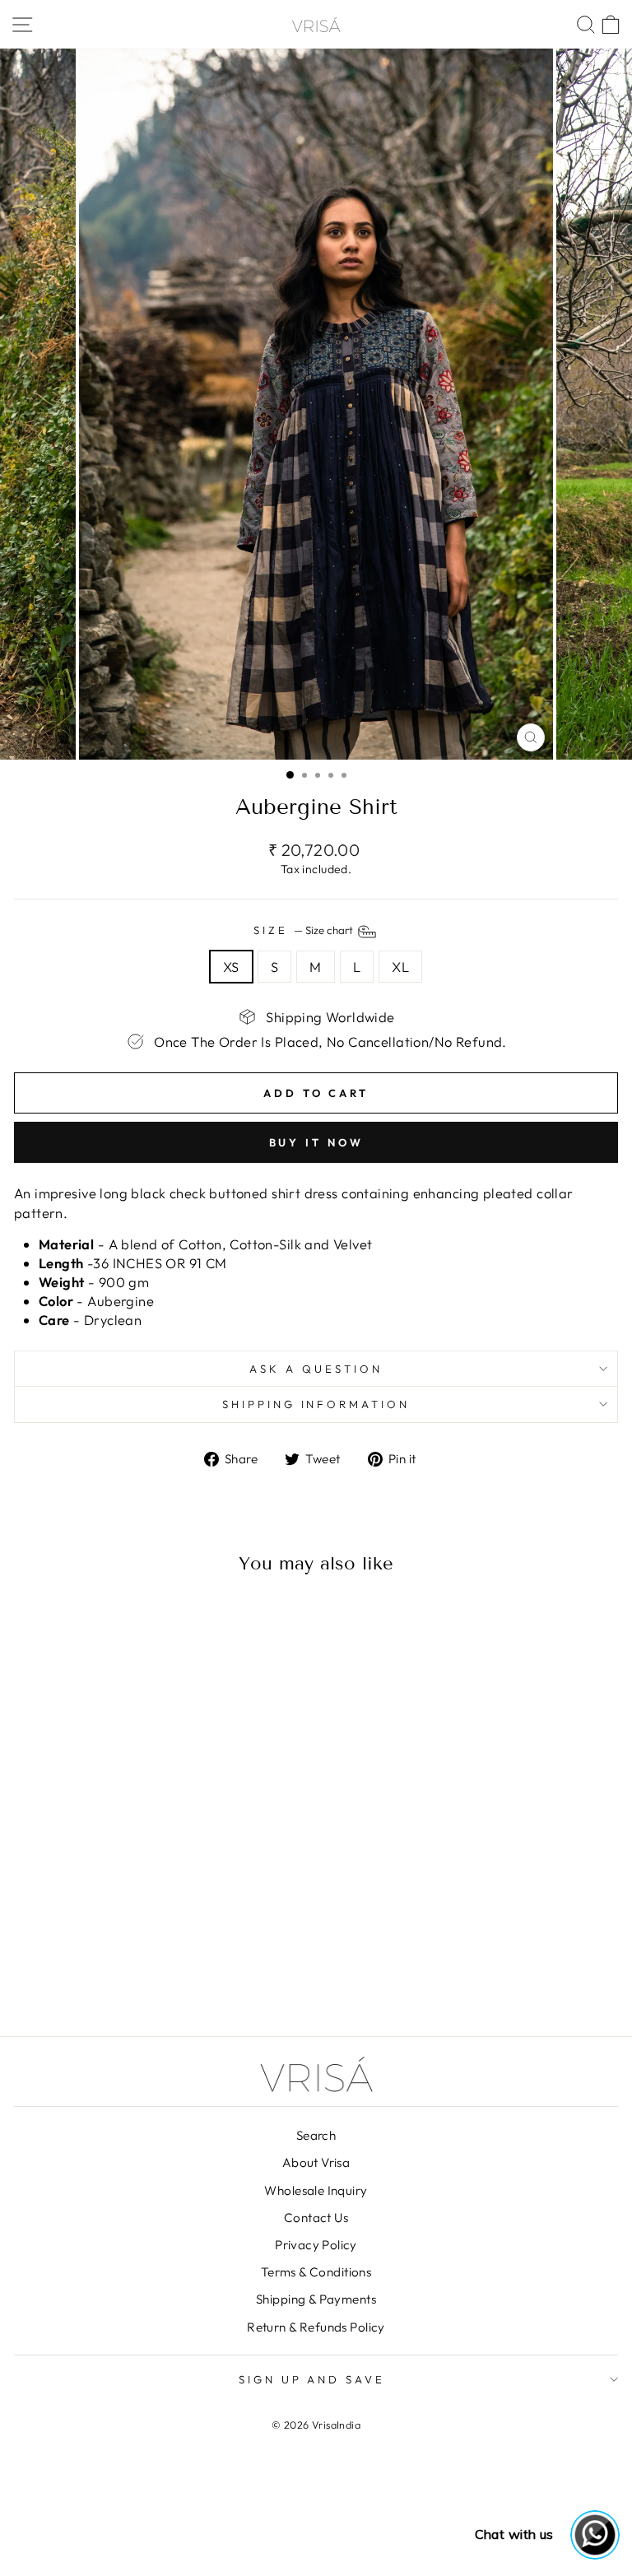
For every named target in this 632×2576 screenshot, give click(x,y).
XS (231, 967)
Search (316, 2135)
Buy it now (316, 1142)
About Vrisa (316, 2162)
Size (304, 930)
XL (400, 967)
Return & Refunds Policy (316, 2327)
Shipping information (316, 1404)
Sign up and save (312, 2379)
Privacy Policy (316, 2245)
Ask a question (316, 1369)
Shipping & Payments (316, 2299)
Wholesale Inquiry (316, 2190)
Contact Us (316, 2218)
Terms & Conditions (316, 2272)
